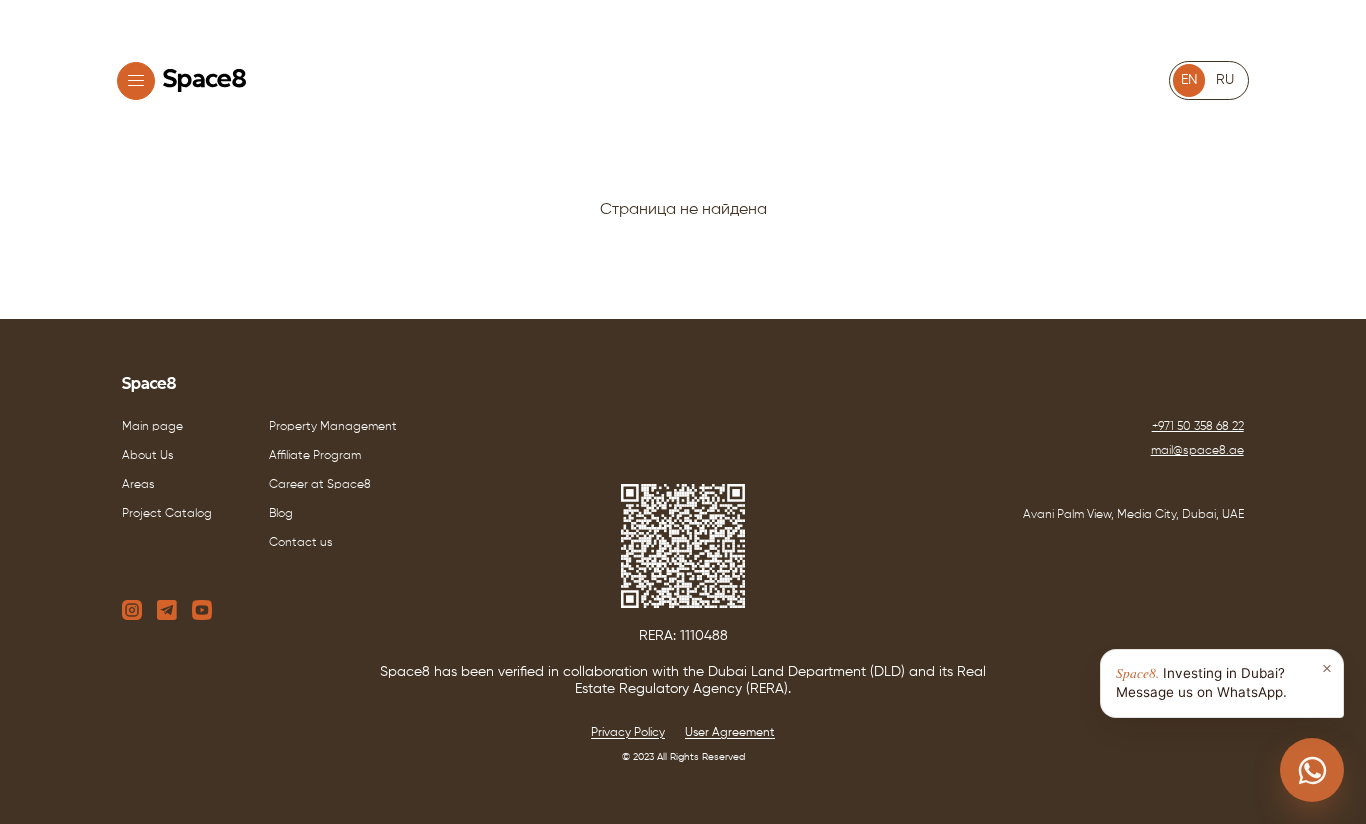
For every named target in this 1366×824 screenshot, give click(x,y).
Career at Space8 (320, 485)
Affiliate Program (315, 456)
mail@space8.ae (1197, 451)
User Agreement (730, 733)
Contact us (301, 543)
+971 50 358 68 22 (1198, 427)
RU (1225, 80)
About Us (148, 456)
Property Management (333, 427)
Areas (138, 485)
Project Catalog (167, 514)
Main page (152, 427)
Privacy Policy (628, 733)
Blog (281, 514)
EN (1189, 80)
